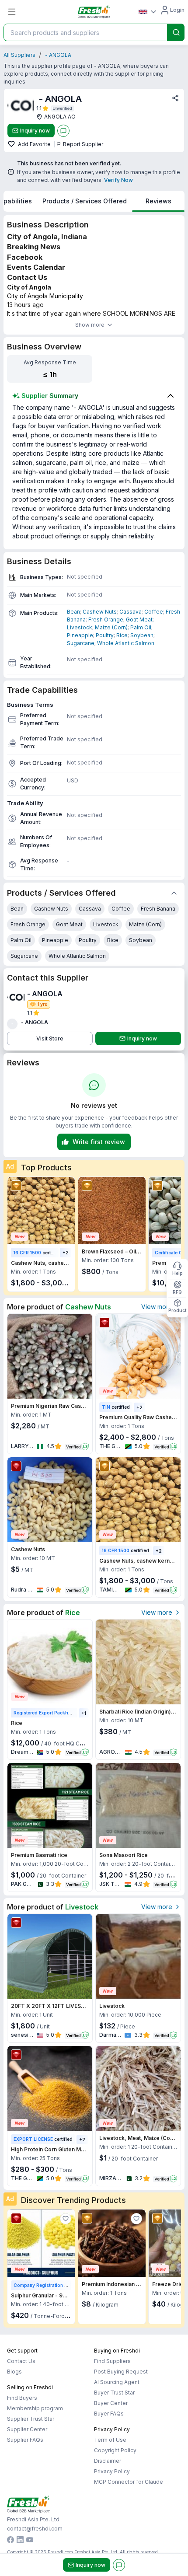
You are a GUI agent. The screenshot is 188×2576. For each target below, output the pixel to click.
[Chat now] (63, 131)
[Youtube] (30, 2541)
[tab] (85, 201)
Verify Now (118, 180)
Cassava (131, 612)
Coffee (154, 612)
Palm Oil (141, 627)
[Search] (176, 32)
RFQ (177, 1292)
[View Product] (41, 1211)
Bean (73, 612)
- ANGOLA (58, 55)
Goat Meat (139, 620)
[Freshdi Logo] (94, 12)
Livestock (80, 627)
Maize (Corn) (111, 627)
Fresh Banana (158, 909)
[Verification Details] (63, 108)
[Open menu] (12, 12)
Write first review (99, 1142)
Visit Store (50, 1038)
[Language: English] (147, 12)
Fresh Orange (106, 620)
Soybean (142, 635)
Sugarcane (81, 643)
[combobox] (84, 32)
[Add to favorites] (12, 144)
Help (178, 1273)
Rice (122, 635)
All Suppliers (19, 55)
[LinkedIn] (20, 2541)
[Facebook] (10, 2541)
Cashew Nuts (100, 612)
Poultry (105, 635)
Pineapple (80, 635)
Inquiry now (35, 131)
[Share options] (175, 98)
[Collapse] (174, 893)
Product (177, 1310)
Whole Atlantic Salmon (126, 643)
